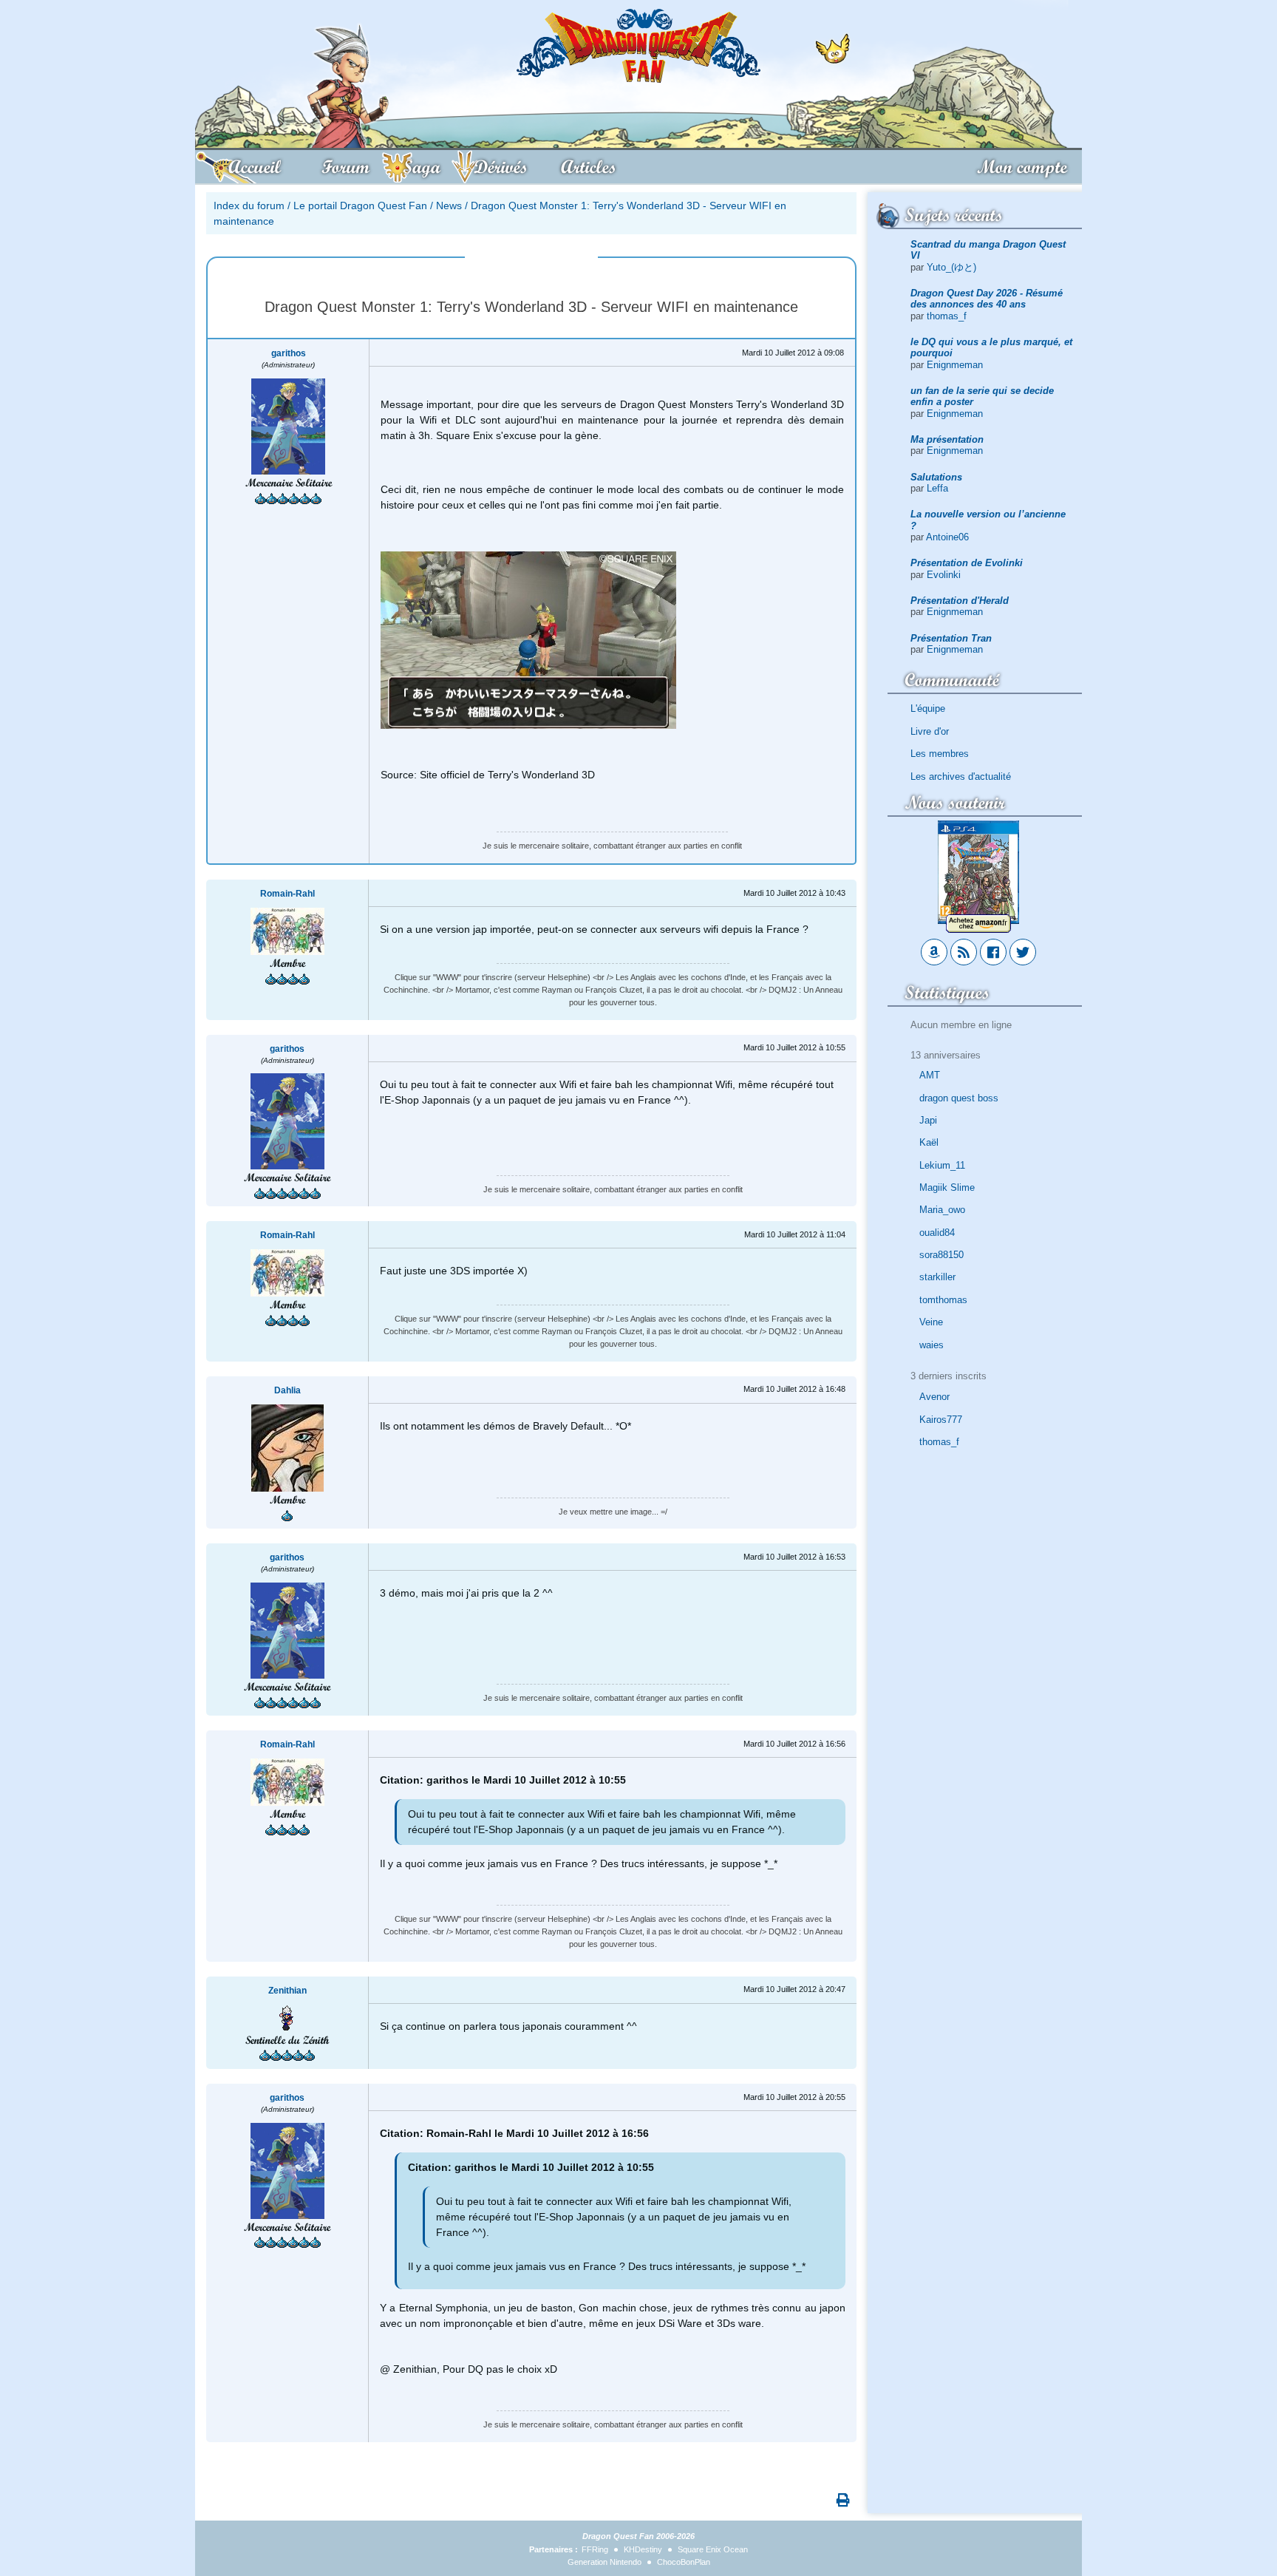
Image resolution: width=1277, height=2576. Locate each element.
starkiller (937, 1277)
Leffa (937, 488)
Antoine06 (947, 537)
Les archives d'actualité (961, 776)
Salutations (936, 477)
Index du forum (249, 205)
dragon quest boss (959, 1098)
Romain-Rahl (287, 894)
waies (932, 1345)
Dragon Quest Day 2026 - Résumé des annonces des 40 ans (987, 299)
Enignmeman (955, 365)
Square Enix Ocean (713, 2549)
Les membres (940, 754)
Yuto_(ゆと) (951, 267)
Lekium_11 (942, 1165)
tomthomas (943, 1300)
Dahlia (287, 1390)
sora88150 (941, 1255)
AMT (930, 1075)
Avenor (934, 1397)
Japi (928, 1120)
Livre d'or (930, 731)
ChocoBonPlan (684, 2562)
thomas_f (947, 316)
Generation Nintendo (605, 2562)
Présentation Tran (951, 638)
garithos (289, 353)
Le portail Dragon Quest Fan (360, 205)
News (449, 205)
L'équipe (928, 708)
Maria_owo (942, 1210)
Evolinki (944, 575)
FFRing (595, 2549)
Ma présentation (947, 439)
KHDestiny (643, 2549)
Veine (931, 1322)
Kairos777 (941, 1420)
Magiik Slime (947, 1187)
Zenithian (287, 1991)
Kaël (929, 1142)
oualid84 (937, 1233)
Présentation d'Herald (960, 601)
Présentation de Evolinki (967, 563)
